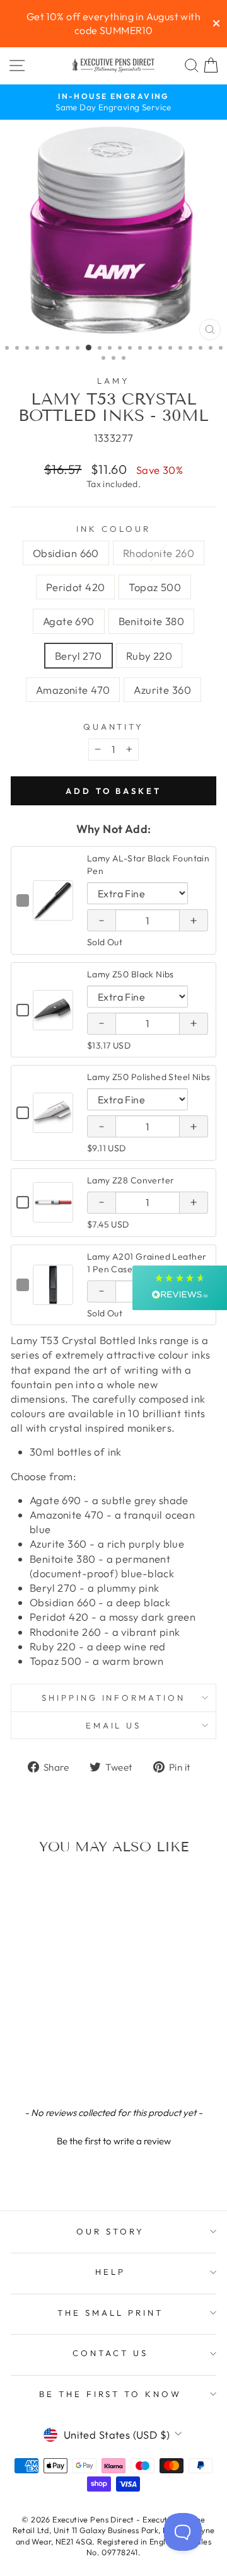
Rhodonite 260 (159, 553)
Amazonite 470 (73, 690)
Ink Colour (113, 529)
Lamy (113, 381)
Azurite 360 (162, 690)
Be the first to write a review (114, 2141)
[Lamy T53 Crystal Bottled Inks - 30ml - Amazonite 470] (64, 2062)
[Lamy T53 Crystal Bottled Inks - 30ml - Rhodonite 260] (35, 2050)
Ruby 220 (149, 656)
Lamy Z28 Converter (131, 1180)
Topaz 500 (155, 587)
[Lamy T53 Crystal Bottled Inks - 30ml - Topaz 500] (64, 2050)
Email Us (114, 1725)
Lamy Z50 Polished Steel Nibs (149, 1077)
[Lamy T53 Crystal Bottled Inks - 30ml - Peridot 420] (49, 2050)
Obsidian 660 (66, 553)
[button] (113, 2139)
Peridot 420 (76, 587)
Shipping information (114, 1698)
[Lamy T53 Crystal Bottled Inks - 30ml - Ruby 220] (49, 2062)
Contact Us (110, 2353)
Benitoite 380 (151, 621)
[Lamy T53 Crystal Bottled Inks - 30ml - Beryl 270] (35, 2062)
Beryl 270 (79, 656)
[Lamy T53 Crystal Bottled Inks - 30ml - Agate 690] (79, 2050)
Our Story (110, 2231)
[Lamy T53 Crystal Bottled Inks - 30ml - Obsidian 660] (20, 2050)
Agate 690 (69, 621)
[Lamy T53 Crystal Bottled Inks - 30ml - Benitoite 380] (20, 2062)
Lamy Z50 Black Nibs (131, 974)
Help (110, 2272)
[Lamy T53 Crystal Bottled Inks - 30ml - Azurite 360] (79, 2062)
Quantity (114, 727)
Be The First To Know (111, 2394)
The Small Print (110, 2313)
